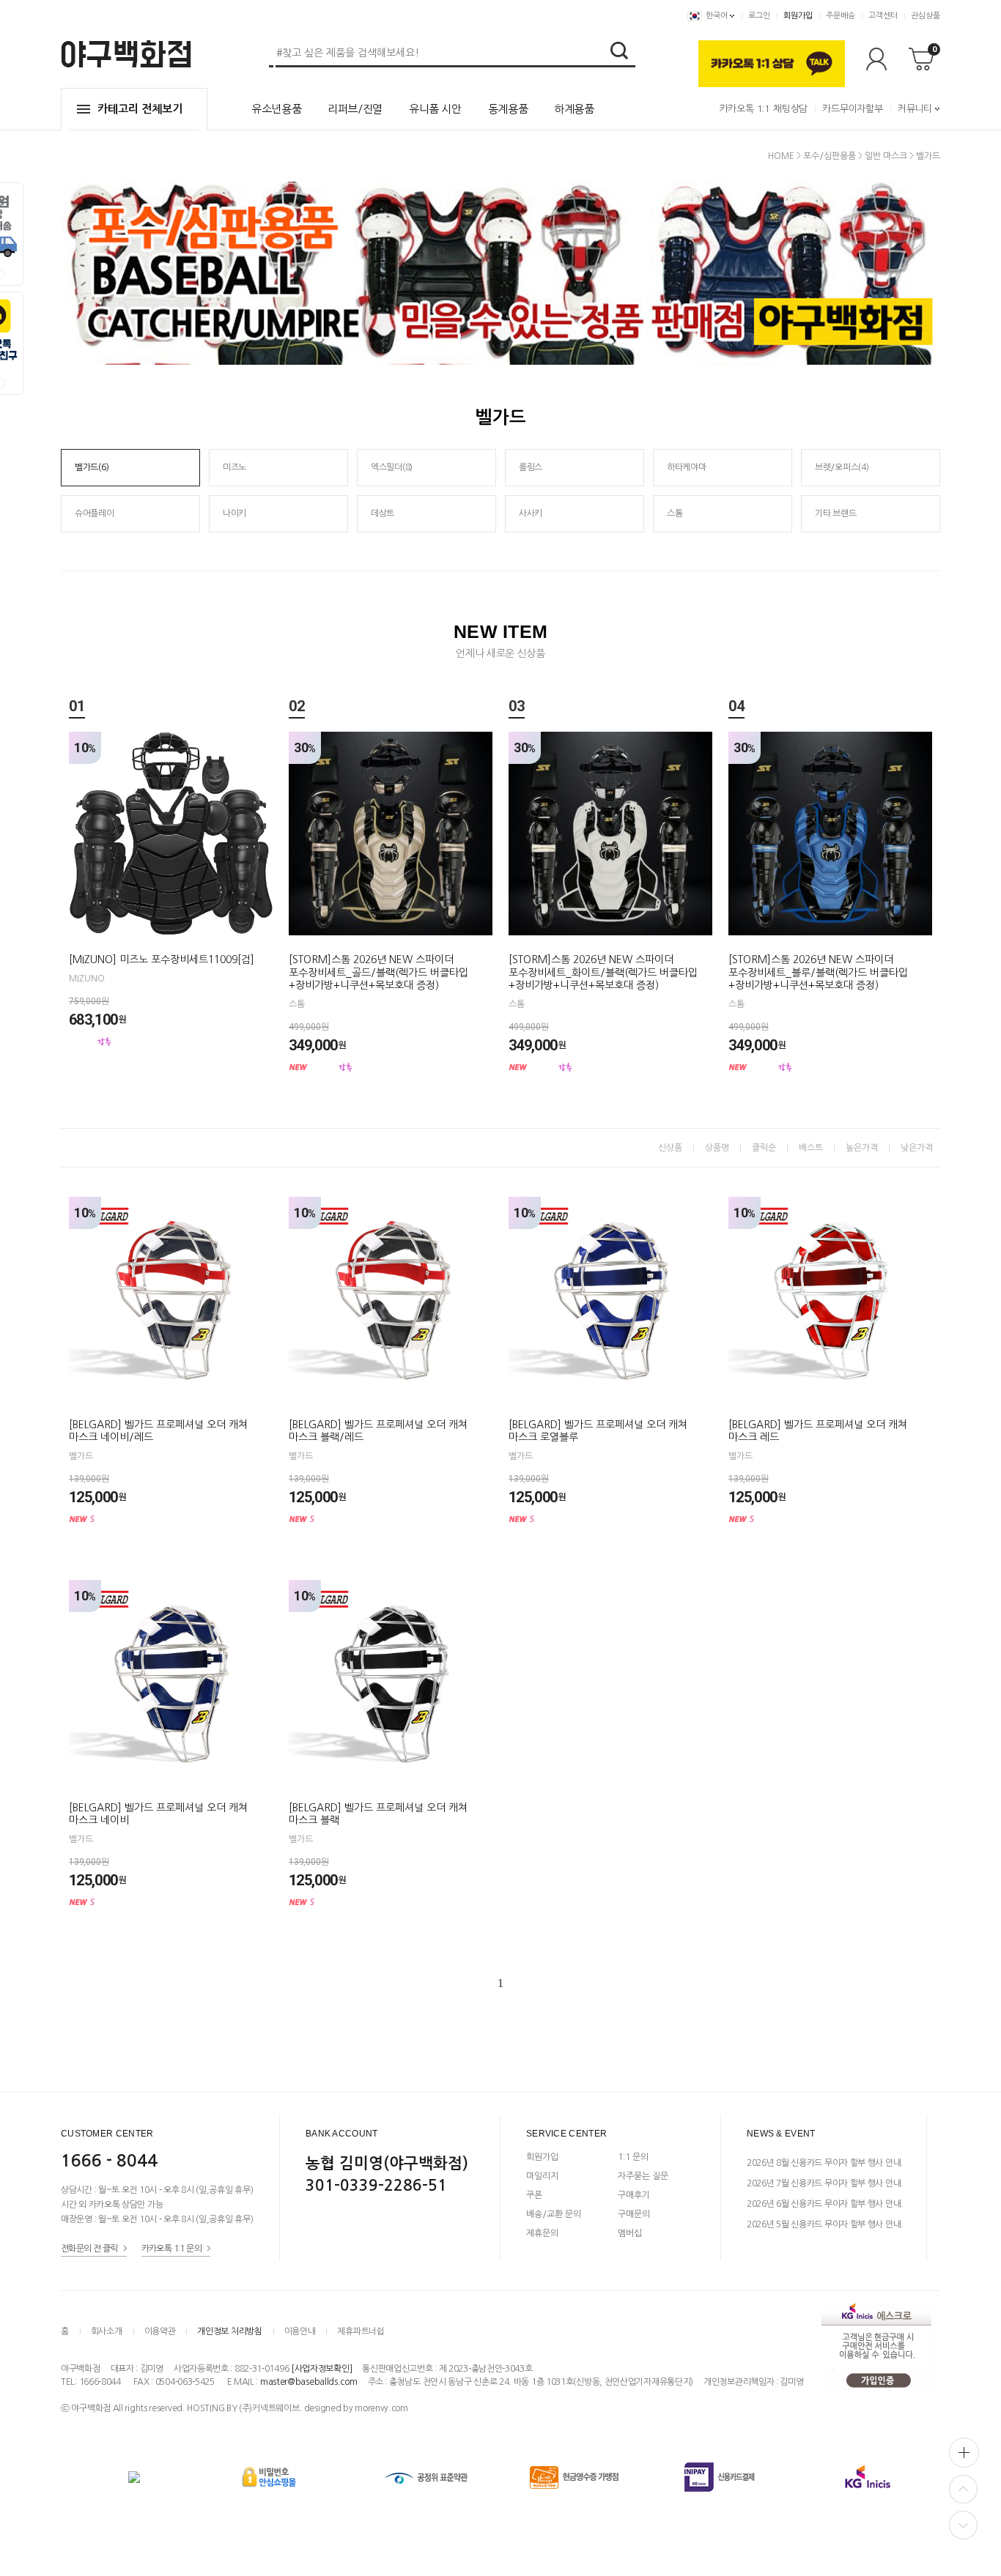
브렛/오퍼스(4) (842, 467)
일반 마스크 (886, 156)
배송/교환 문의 (554, 2214)
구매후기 (634, 2195)
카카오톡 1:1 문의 (171, 2248)
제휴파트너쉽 (361, 2331)
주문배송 (841, 16)
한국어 (717, 16)
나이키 (234, 513)
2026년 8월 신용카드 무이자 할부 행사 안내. (825, 2163)
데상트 (383, 513)
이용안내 (300, 2331)
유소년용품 (276, 109)
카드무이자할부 (853, 109)
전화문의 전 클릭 (89, 2248)
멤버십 (630, 2233)
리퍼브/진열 (355, 109)
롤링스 (531, 467)
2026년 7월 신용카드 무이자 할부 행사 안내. (825, 2183)
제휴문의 (542, 2233)
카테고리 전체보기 (140, 109)
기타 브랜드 (835, 513)
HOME (781, 156)
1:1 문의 (633, 2157)
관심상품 (926, 16)
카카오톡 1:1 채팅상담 (764, 109)
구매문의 (634, 2214)
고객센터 (883, 16)
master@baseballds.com (309, 2382)
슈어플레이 (95, 513)
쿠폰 (534, 2195)
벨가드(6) (92, 467)
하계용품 (574, 109)
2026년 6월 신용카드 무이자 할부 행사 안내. (825, 2204)
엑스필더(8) (392, 467)
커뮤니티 (915, 109)
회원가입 (798, 16)
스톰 (675, 513)
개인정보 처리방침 (229, 2331)
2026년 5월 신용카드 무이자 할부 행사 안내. (825, 2224)
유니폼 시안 (435, 109)
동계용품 (508, 109)
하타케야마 (687, 467)
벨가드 (928, 156)
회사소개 (107, 2331)
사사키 (531, 513)
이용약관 (160, 2331)
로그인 (759, 16)
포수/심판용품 (830, 156)
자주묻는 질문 (643, 2176)
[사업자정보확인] (321, 2369)
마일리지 (542, 2176)
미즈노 (234, 467)
